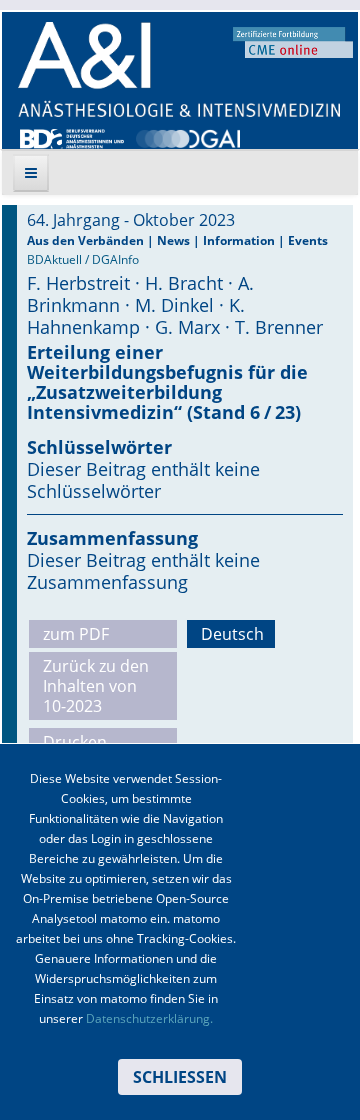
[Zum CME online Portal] (293, 41)
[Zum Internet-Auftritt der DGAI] (188, 137)
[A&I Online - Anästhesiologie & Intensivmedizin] (179, 69)
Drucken (75, 742)
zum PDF (76, 634)
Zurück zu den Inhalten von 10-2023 (96, 686)
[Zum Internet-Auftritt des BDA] (72, 137)
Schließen (180, 1077)
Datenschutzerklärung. (149, 1018)
